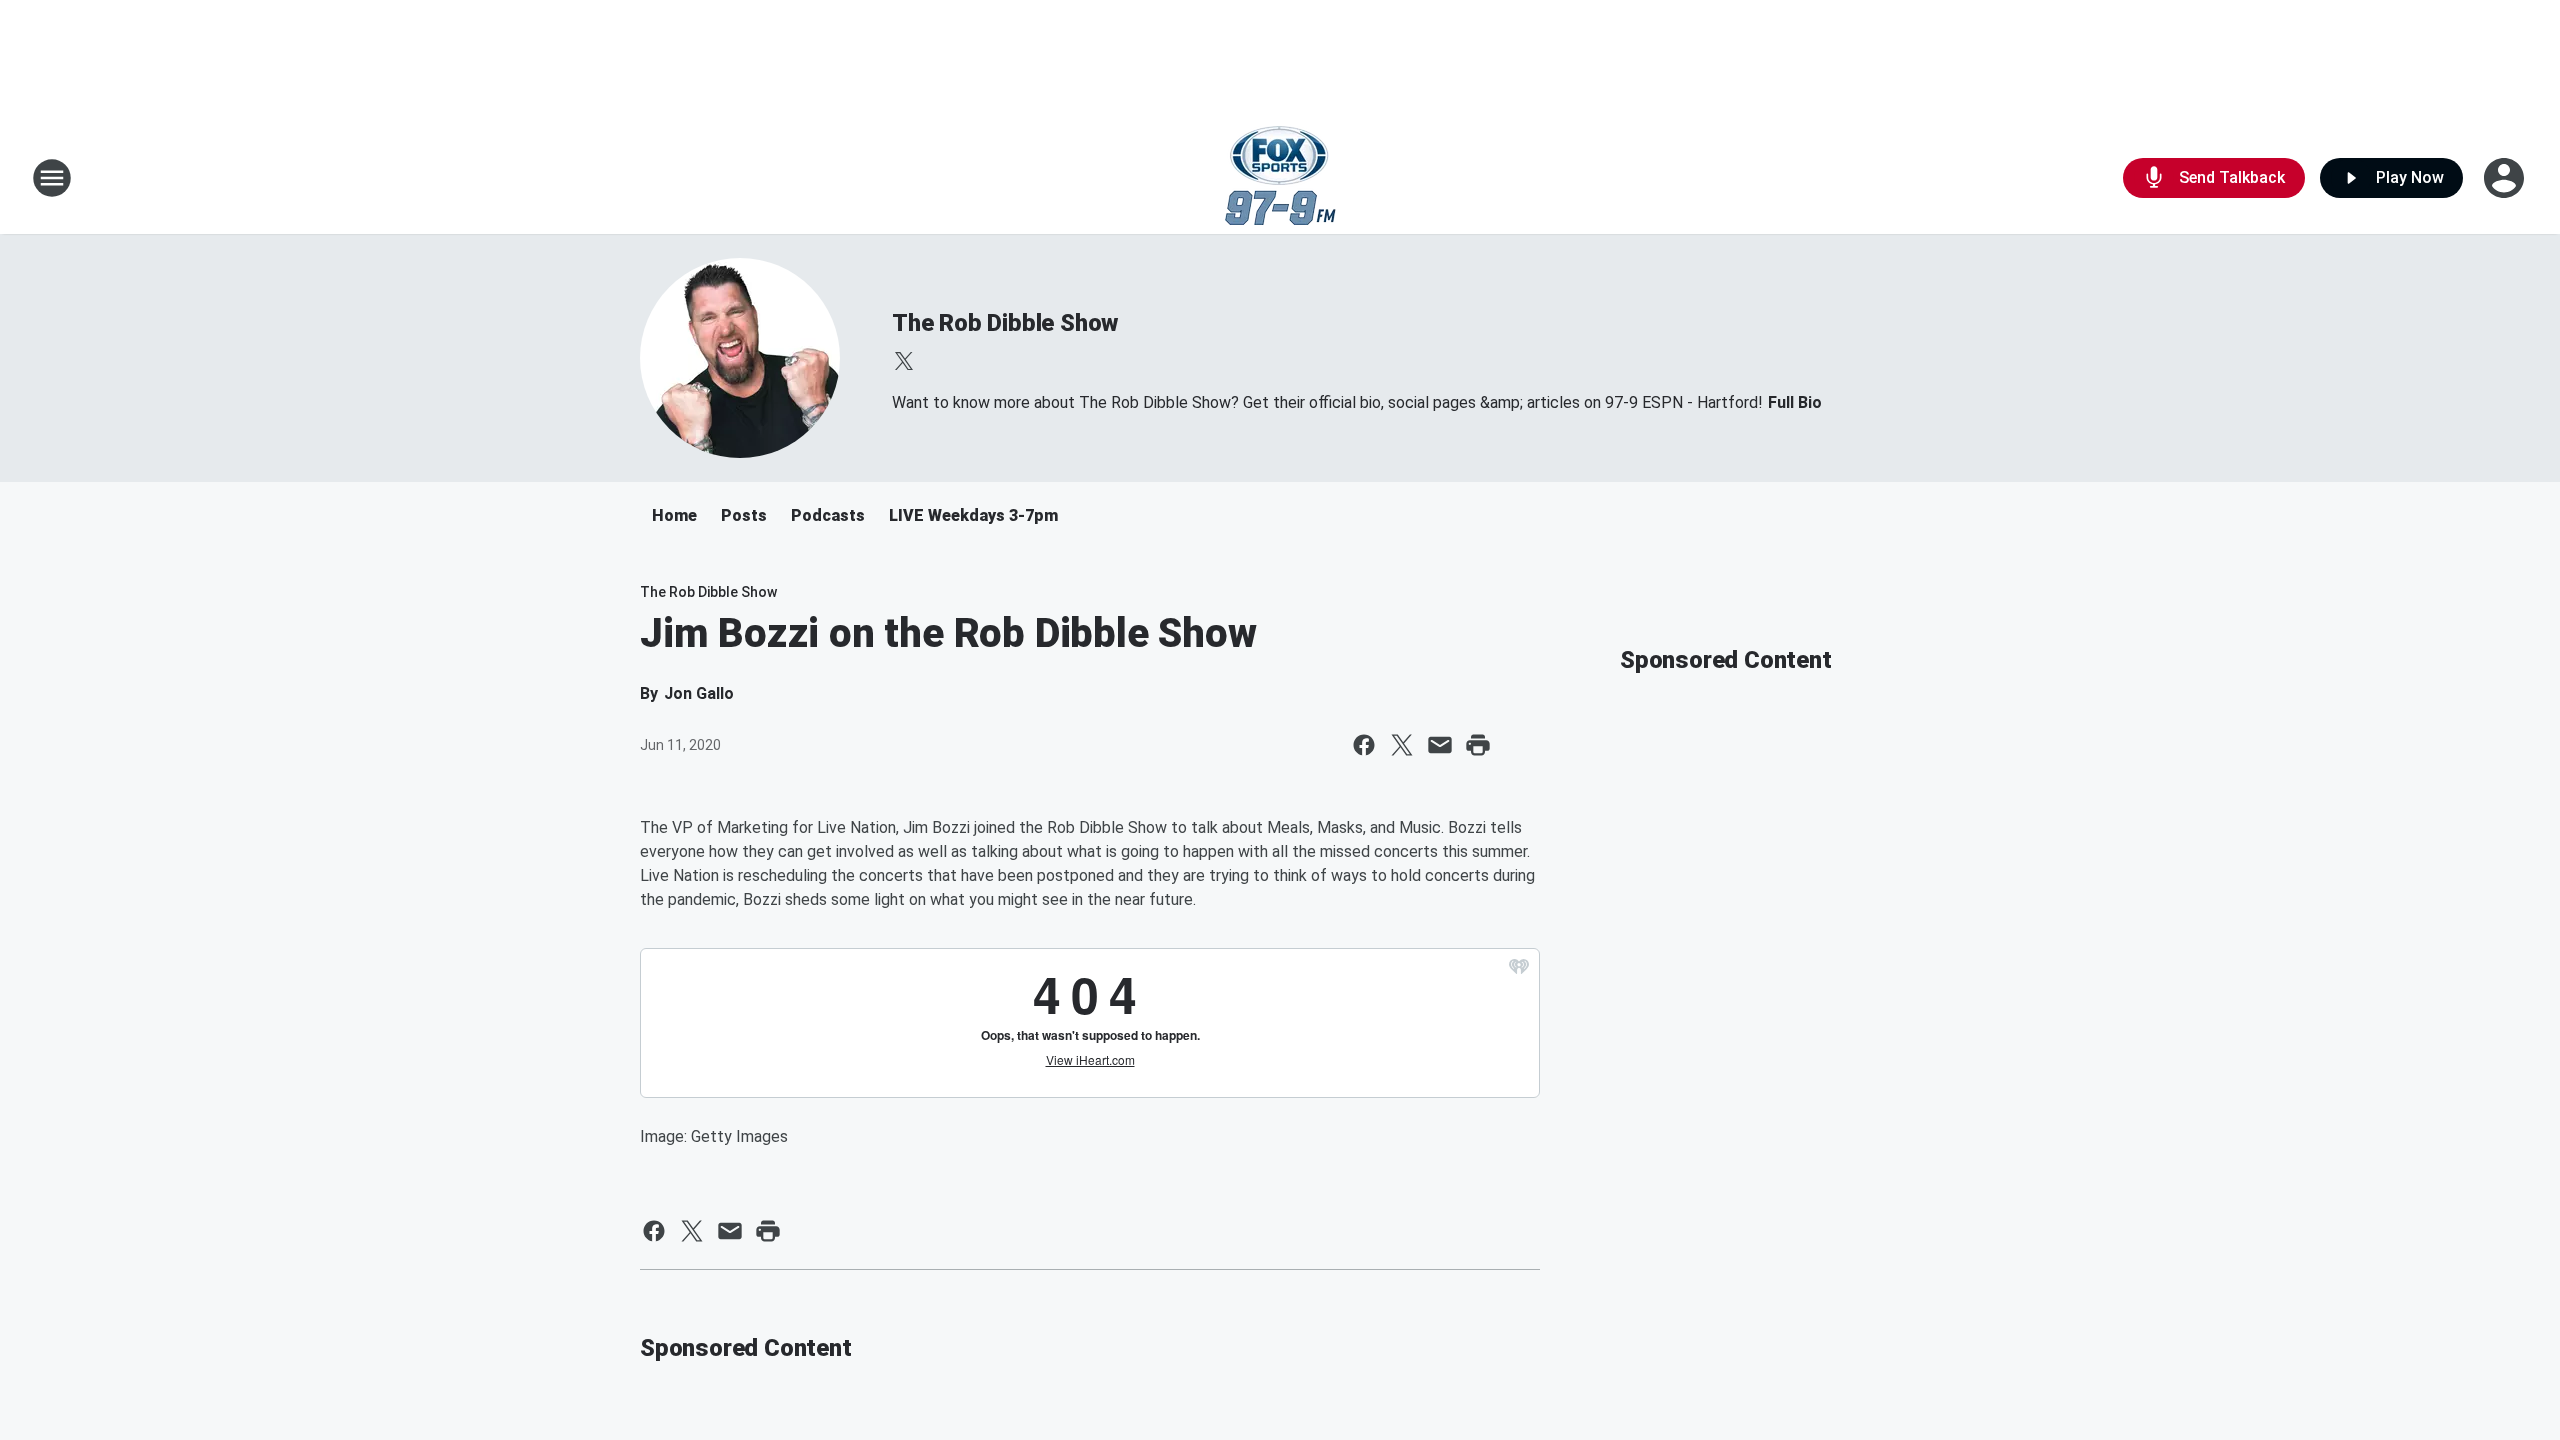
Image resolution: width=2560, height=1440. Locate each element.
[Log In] (2506, 178)
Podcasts (828, 515)
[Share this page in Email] (1440, 745)
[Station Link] (1280, 178)
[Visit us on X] (904, 361)
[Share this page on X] (1402, 745)
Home (674, 515)
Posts (744, 515)
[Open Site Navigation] (52, 178)
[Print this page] (1478, 745)
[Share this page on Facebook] (1364, 745)
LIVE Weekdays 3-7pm (973, 515)
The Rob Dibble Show (1005, 323)
